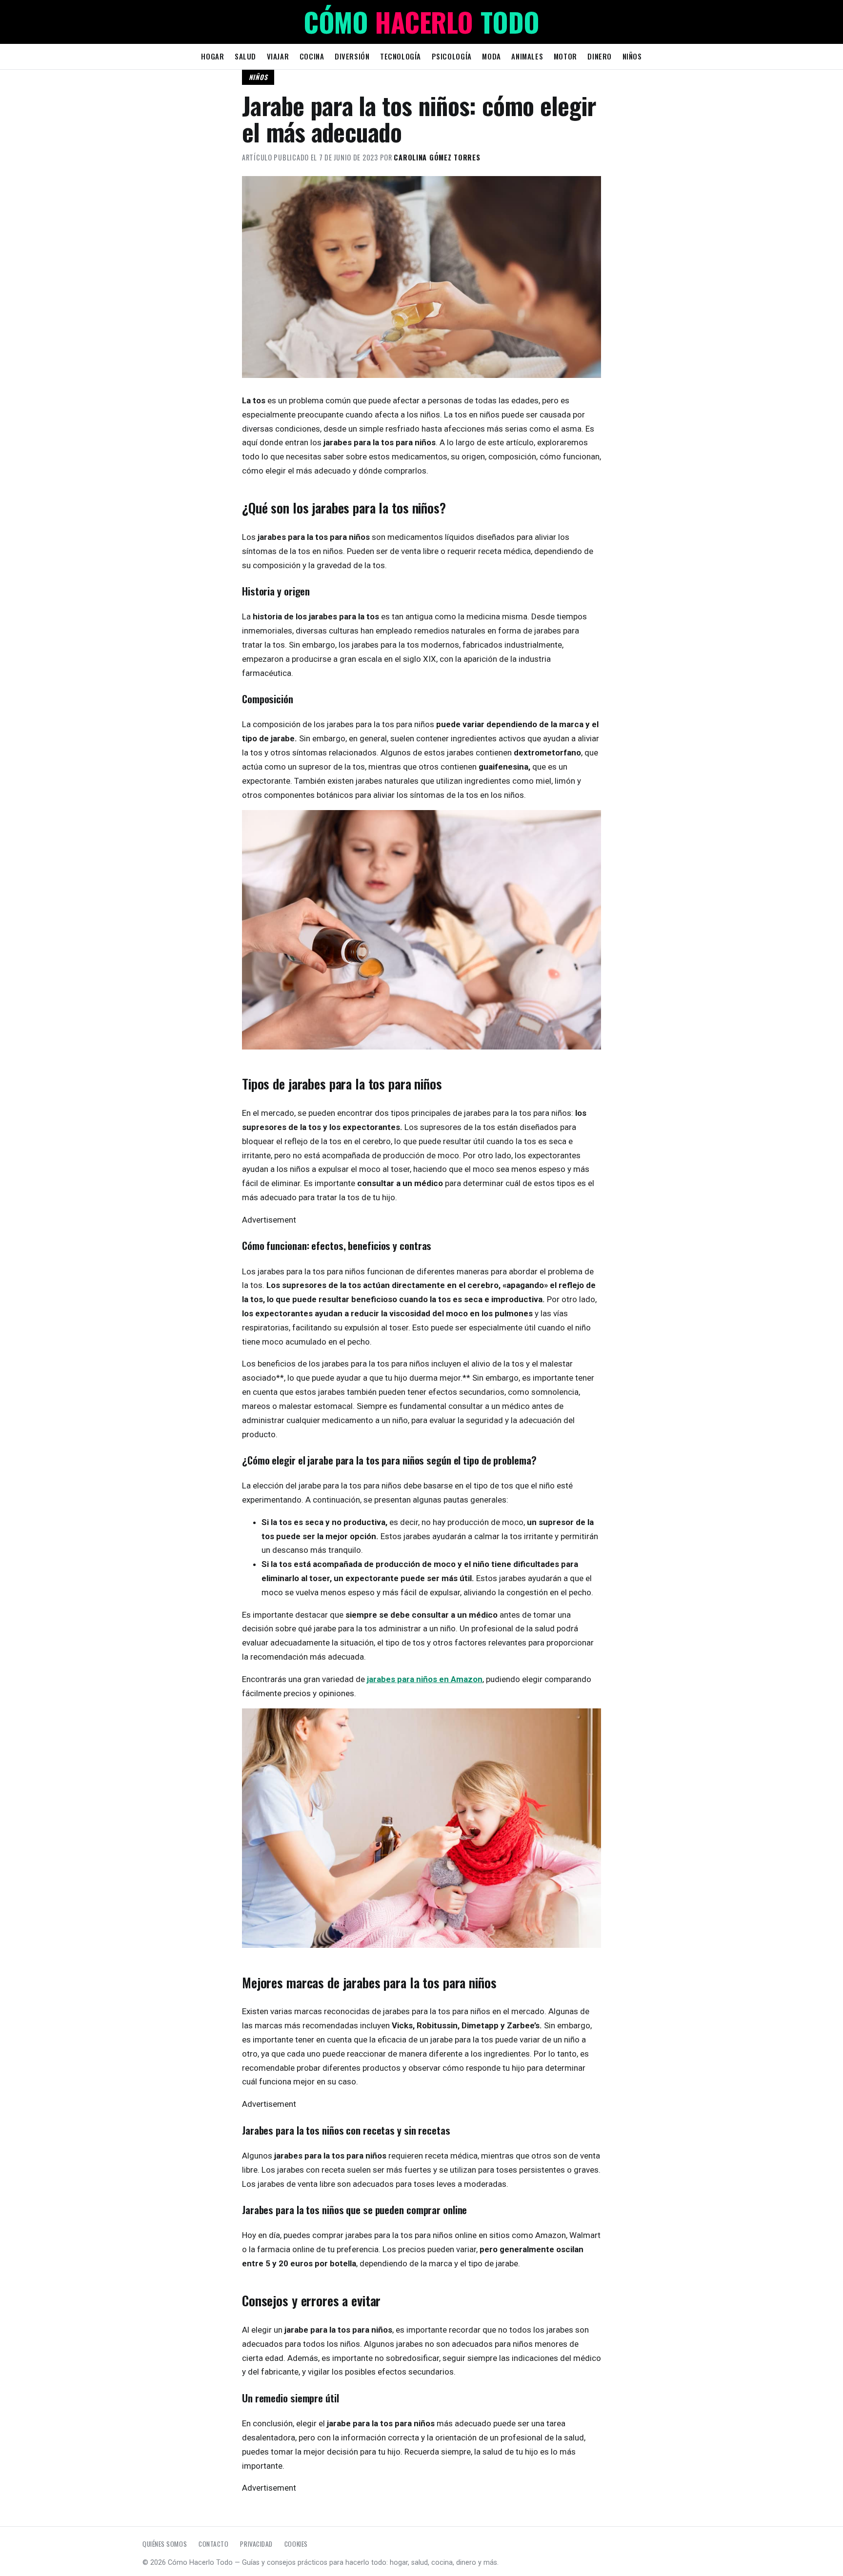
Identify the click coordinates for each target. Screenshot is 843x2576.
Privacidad (256, 2544)
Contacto (213, 2544)
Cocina (312, 56)
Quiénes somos (165, 2544)
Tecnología (401, 56)
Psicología (452, 56)
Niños (632, 56)
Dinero (600, 56)
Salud (245, 56)
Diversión (352, 56)
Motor (565, 56)
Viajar (278, 56)
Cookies (296, 2544)
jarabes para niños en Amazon (425, 1679)
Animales (527, 56)
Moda (491, 56)
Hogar (212, 56)
